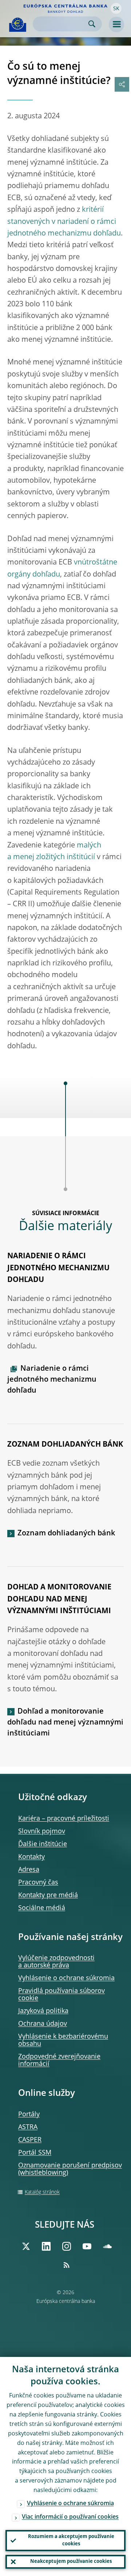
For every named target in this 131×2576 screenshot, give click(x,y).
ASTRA (28, 2127)
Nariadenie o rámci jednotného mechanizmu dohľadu (52, 1380)
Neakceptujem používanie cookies (71, 2562)
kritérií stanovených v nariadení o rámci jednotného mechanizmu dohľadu (64, 222)
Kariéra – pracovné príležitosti (64, 1819)
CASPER (30, 2140)
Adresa (29, 1870)
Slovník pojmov (42, 1831)
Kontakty (31, 1857)
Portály (29, 2114)
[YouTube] (87, 2246)
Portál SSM (35, 2153)
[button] (116, 8)
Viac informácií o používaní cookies (70, 2517)
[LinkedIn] (46, 2246)
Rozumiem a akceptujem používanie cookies (71, 2540)
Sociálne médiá (42, 1908)
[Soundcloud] (107, 2246)
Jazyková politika (43, 2011)
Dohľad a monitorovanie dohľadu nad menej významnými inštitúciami (65, 1723)
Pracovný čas (38, 1883)
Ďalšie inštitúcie (43, 1844)
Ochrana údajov (43, 2024)
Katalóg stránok (42, 2192)
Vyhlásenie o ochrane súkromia (66, 1978)
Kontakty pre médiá (48, 1895)
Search (92, 24)
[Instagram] (67, 2246)
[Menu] (116, 24)
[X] (26, 2246)
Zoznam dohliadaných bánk (66, 1534)
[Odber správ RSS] (67, 2265)
